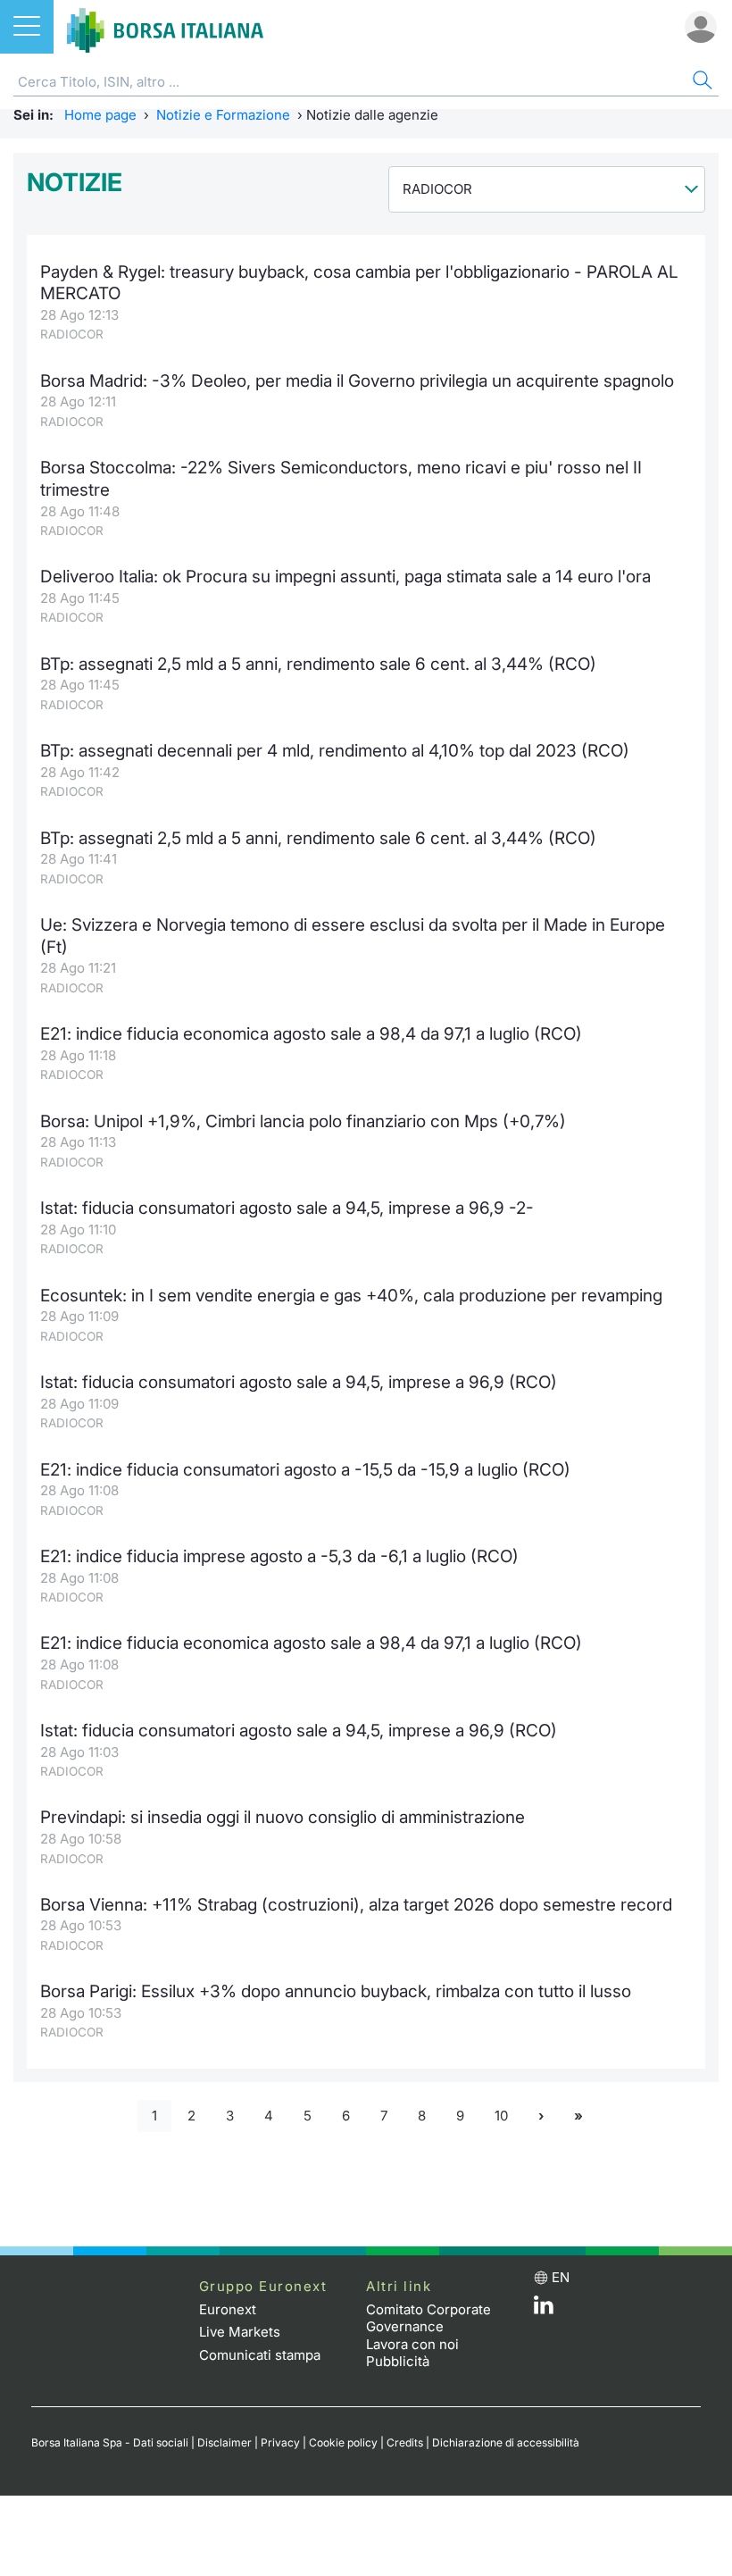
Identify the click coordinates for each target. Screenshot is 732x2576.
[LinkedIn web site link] (544, 2309)
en (561, 2277)
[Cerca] (701, 83)
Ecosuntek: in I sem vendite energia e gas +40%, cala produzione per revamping (351, 1296)
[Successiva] (541, 2116)
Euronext (228, 2309)
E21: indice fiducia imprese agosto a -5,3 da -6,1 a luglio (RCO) (279, 1556)
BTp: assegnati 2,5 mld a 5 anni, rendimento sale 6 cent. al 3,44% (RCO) (318, 664)
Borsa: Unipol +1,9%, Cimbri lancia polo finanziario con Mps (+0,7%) (303, 1121)
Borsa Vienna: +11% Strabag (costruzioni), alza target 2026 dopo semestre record (356, 1905)
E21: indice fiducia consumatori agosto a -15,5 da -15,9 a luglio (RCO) (305, 1470)
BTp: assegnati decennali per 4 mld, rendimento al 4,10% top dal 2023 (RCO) (335, 751)
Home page (100, 115)
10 (501, 2116)
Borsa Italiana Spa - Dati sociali (110, 2442)
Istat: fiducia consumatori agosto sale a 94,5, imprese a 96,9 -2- (287, 1208)
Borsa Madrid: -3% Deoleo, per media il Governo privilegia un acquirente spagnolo (357, 381)
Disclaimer (225, 2442)
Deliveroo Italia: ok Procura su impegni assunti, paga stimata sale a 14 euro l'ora (345, 577)
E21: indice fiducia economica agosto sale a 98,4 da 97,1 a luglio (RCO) (311, 1034)
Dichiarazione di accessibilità (506, 2442)
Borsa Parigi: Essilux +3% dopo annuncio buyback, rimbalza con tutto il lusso (336, 1991)
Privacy (280, 2442)
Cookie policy (343, 2442)
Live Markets (240, 2332)
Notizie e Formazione (223, 115)
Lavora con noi (412, 2344)
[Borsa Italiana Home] (165, 27)
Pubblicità (398, 2361)
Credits (405, 2442)
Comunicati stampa (260, 2355)
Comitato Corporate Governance (428, 2318)
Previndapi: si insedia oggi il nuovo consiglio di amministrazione (283, 1817)
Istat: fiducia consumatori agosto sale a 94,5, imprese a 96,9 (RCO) (299, 1382)
